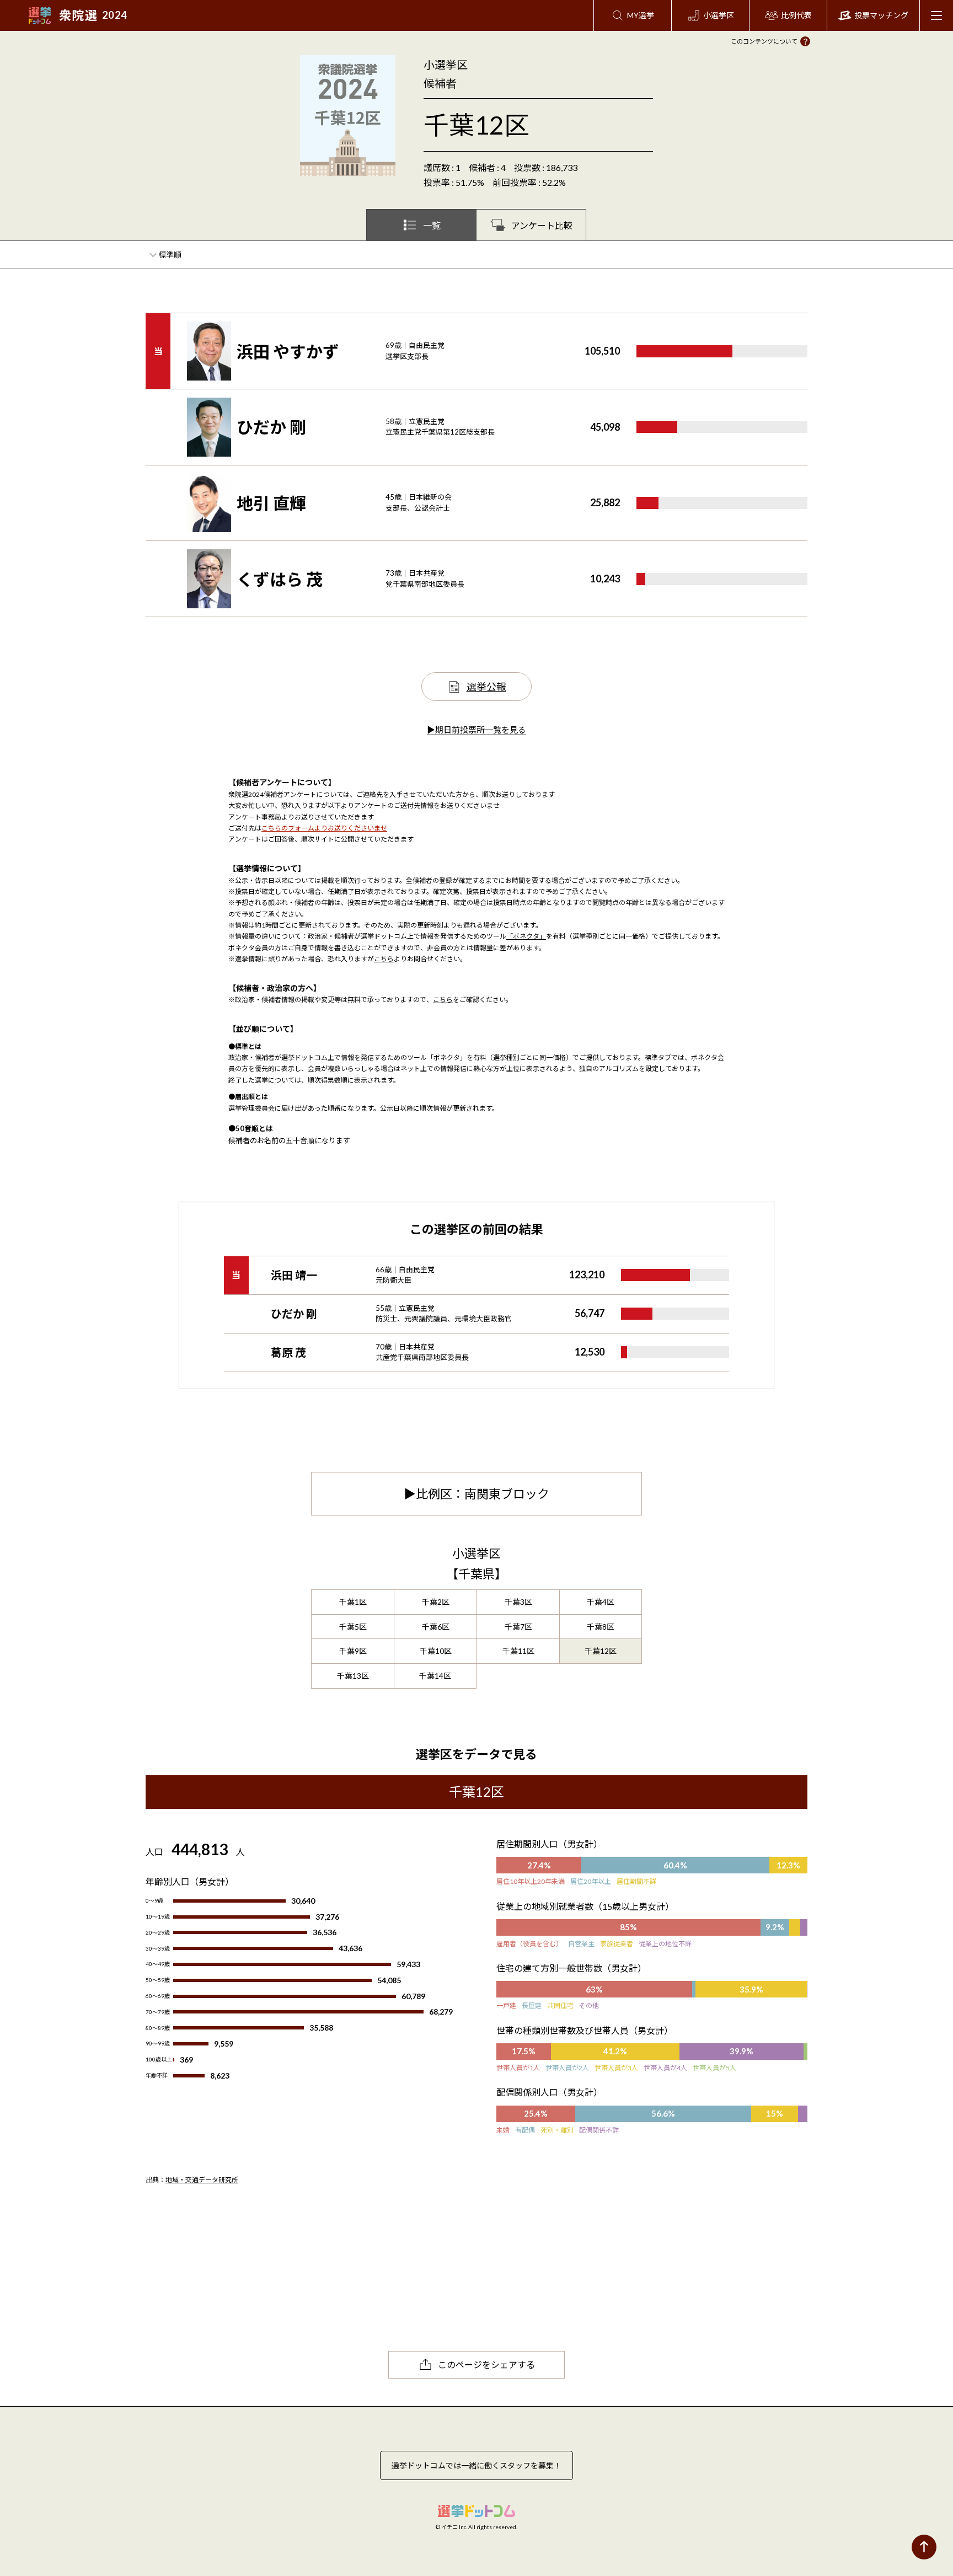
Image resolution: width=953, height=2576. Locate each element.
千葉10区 (436, 1651)
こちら (384, 959)
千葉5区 (353, 1627)
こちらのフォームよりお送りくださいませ (324, 828)
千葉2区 (436, 1602)
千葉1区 (353, 1602)
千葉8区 (601, 1627)
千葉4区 (601, 1602)
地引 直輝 (271, 503)
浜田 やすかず (288, 351)
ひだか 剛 (271, 427)
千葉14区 (435, 1676)
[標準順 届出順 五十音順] (171, 255)
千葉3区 (518, 1602)
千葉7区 (518, 1627)
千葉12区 (601, 1651)
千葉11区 (518, 1651)
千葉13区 (353, 1676)
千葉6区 (436, 1627)
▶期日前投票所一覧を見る (476, 730)
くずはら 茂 (280, 579)
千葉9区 (353, 1651)
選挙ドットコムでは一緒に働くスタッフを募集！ (476, 2465)
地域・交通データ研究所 (202, 2180)
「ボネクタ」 (526, 936)
